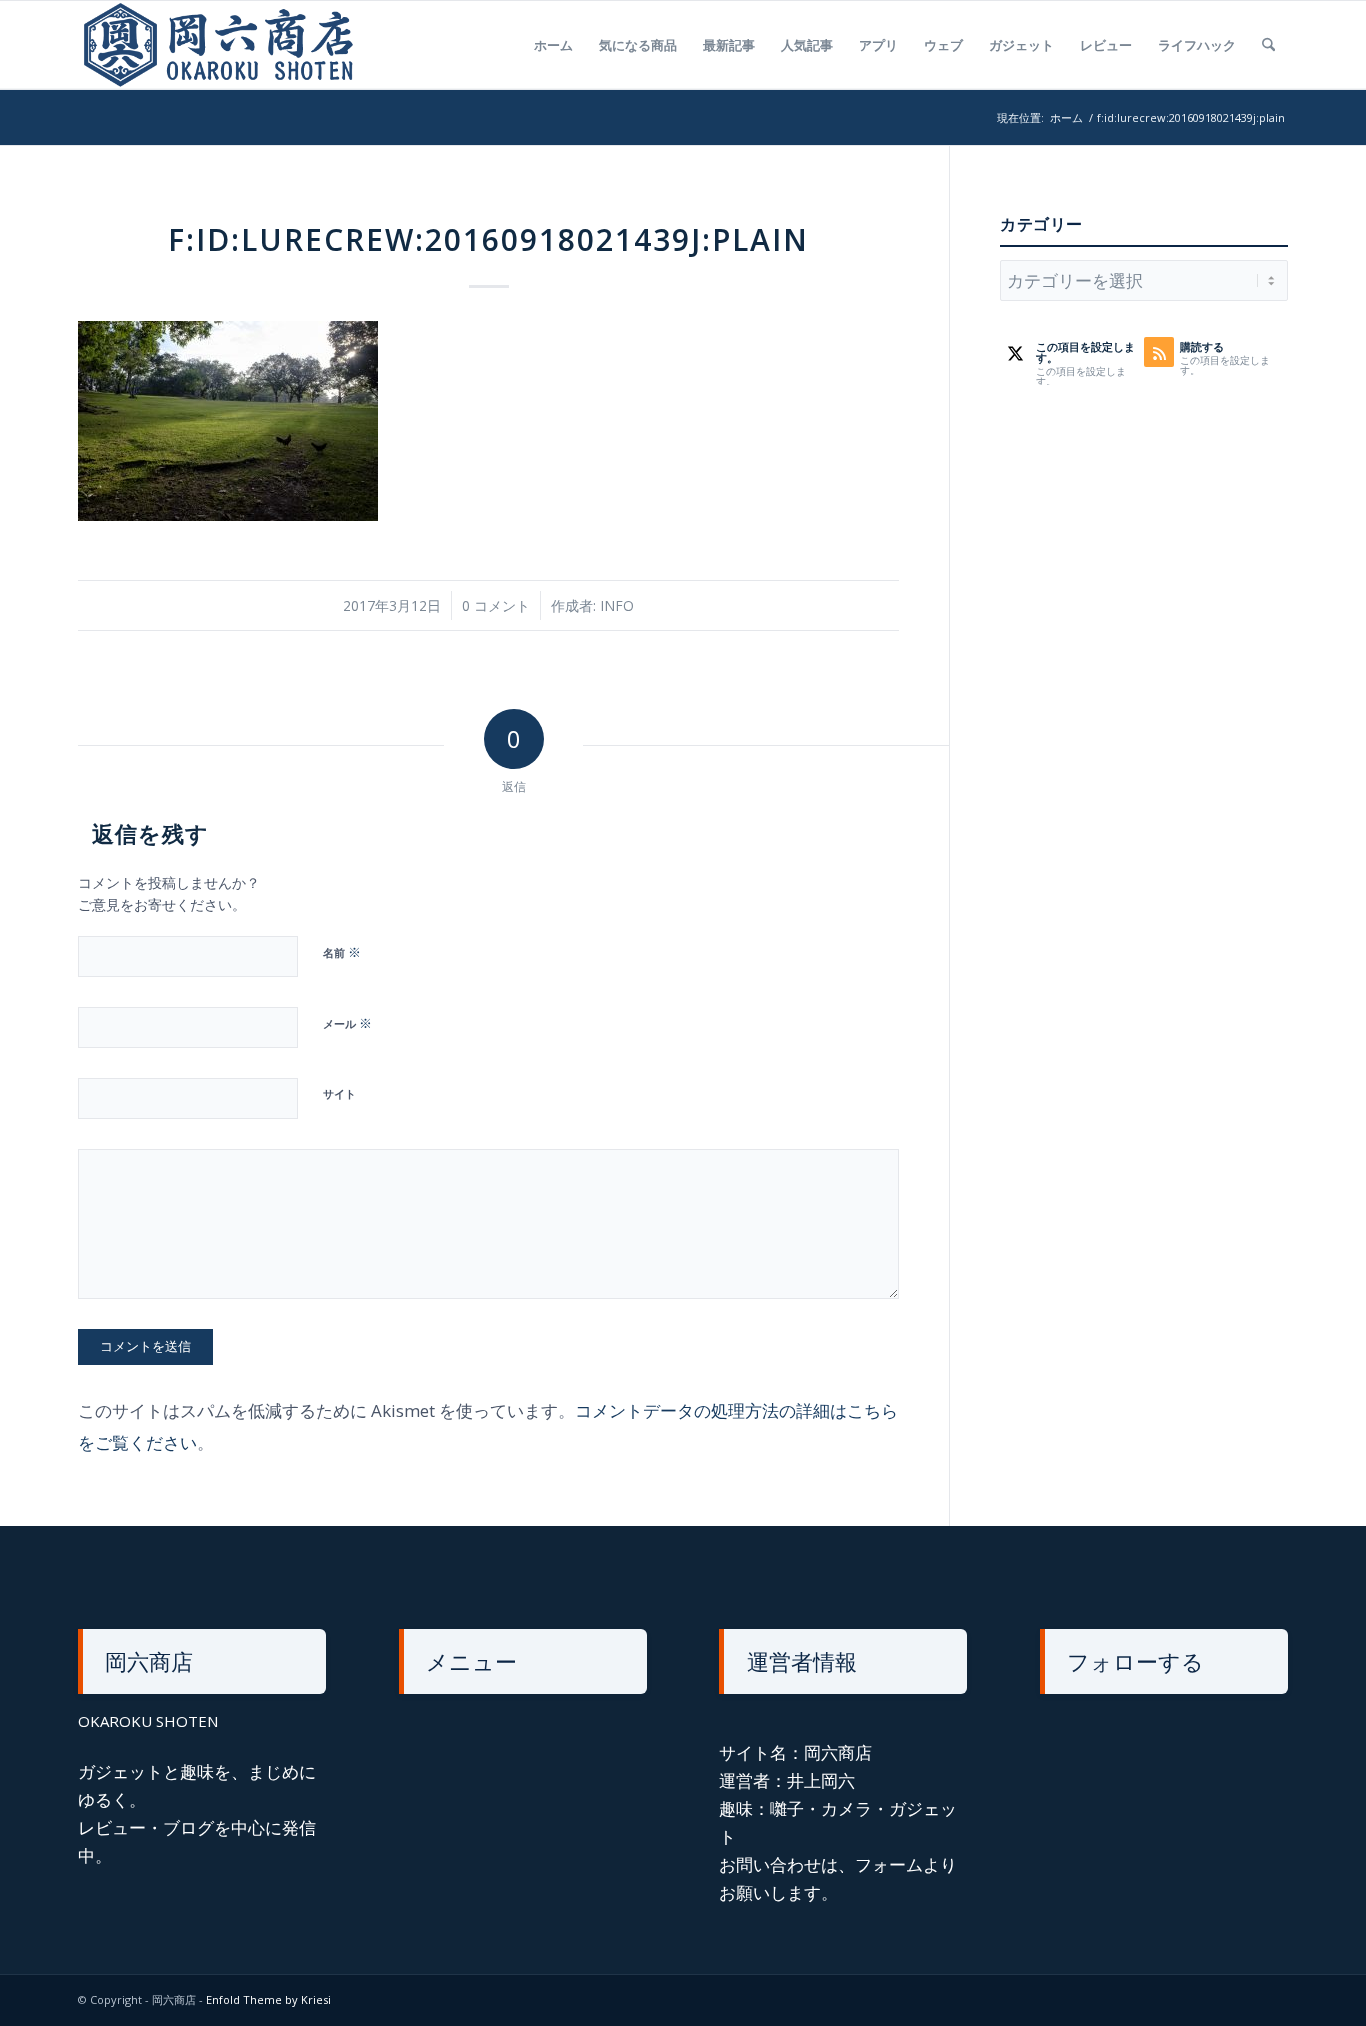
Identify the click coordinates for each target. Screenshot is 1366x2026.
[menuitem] (553, 45)
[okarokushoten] (224, 45)
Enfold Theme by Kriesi (268, 1999)
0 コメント (496, 605)
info (617, 605)
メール (347, 1023)
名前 (342, 952)
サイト (339, 1093)
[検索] (1268, 45)
